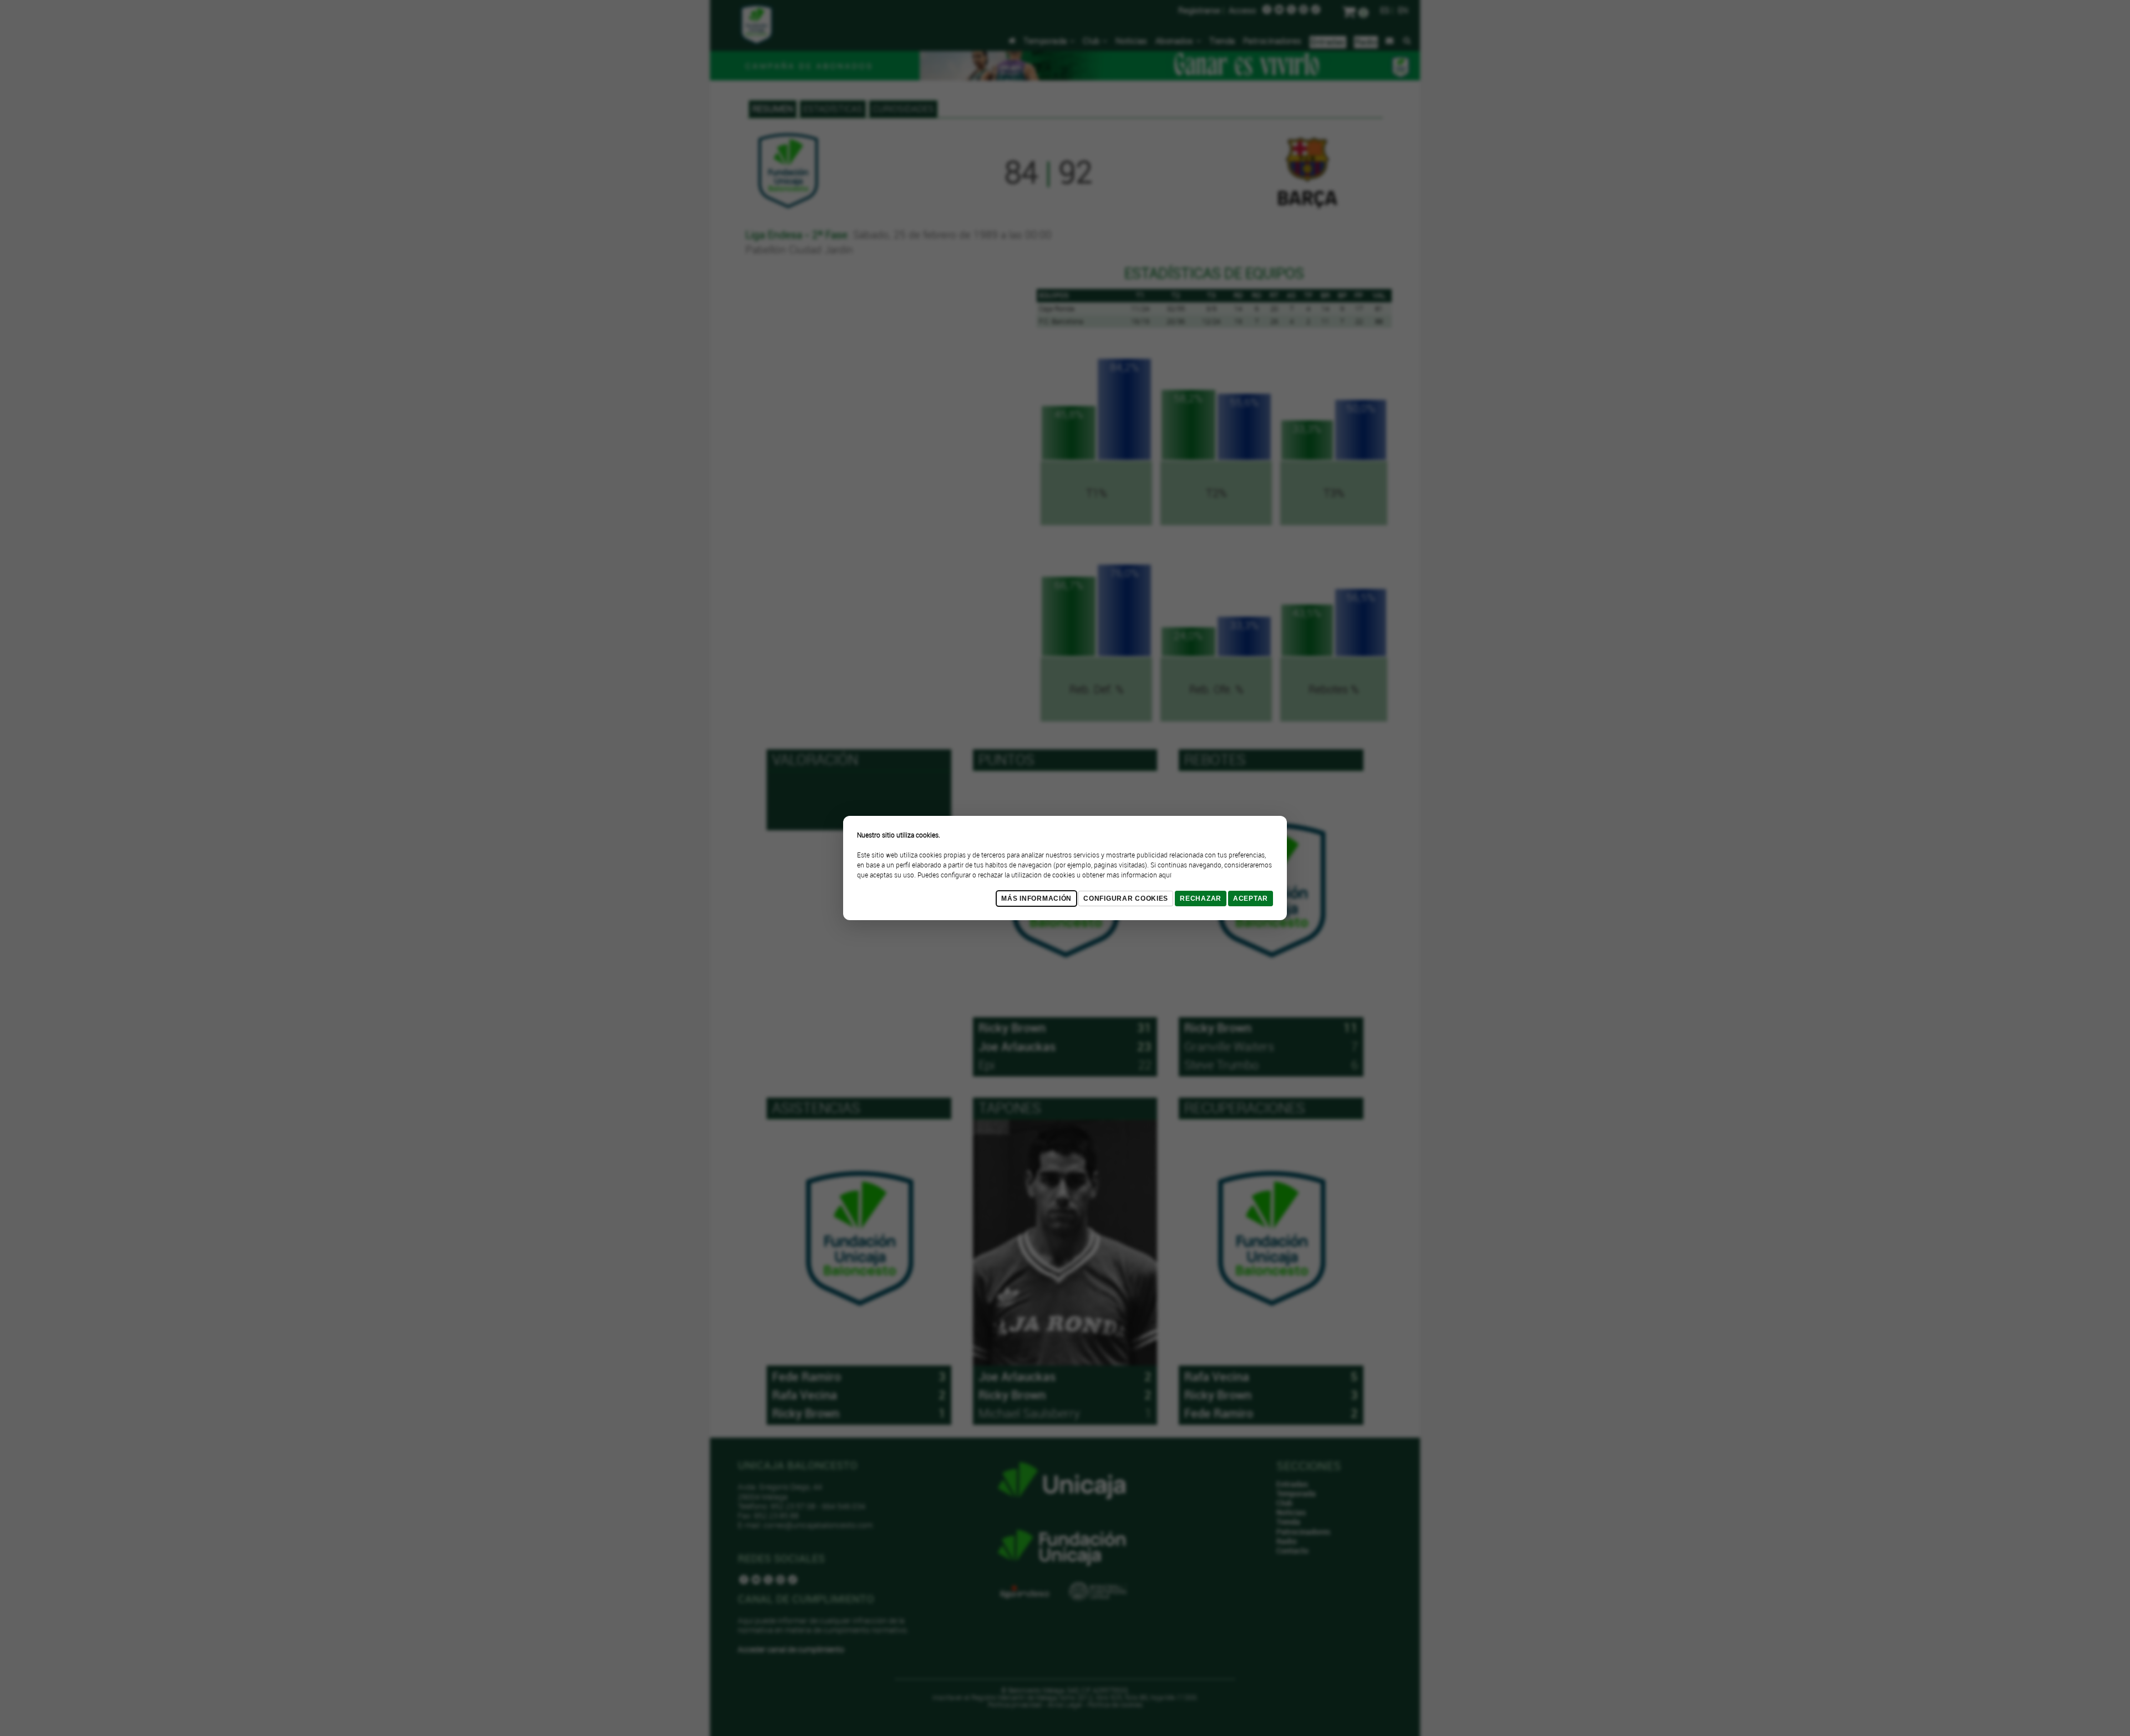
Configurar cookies (1126, 899)
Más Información (1036, 899)
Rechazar (1201, 899)
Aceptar (1251, 899)
